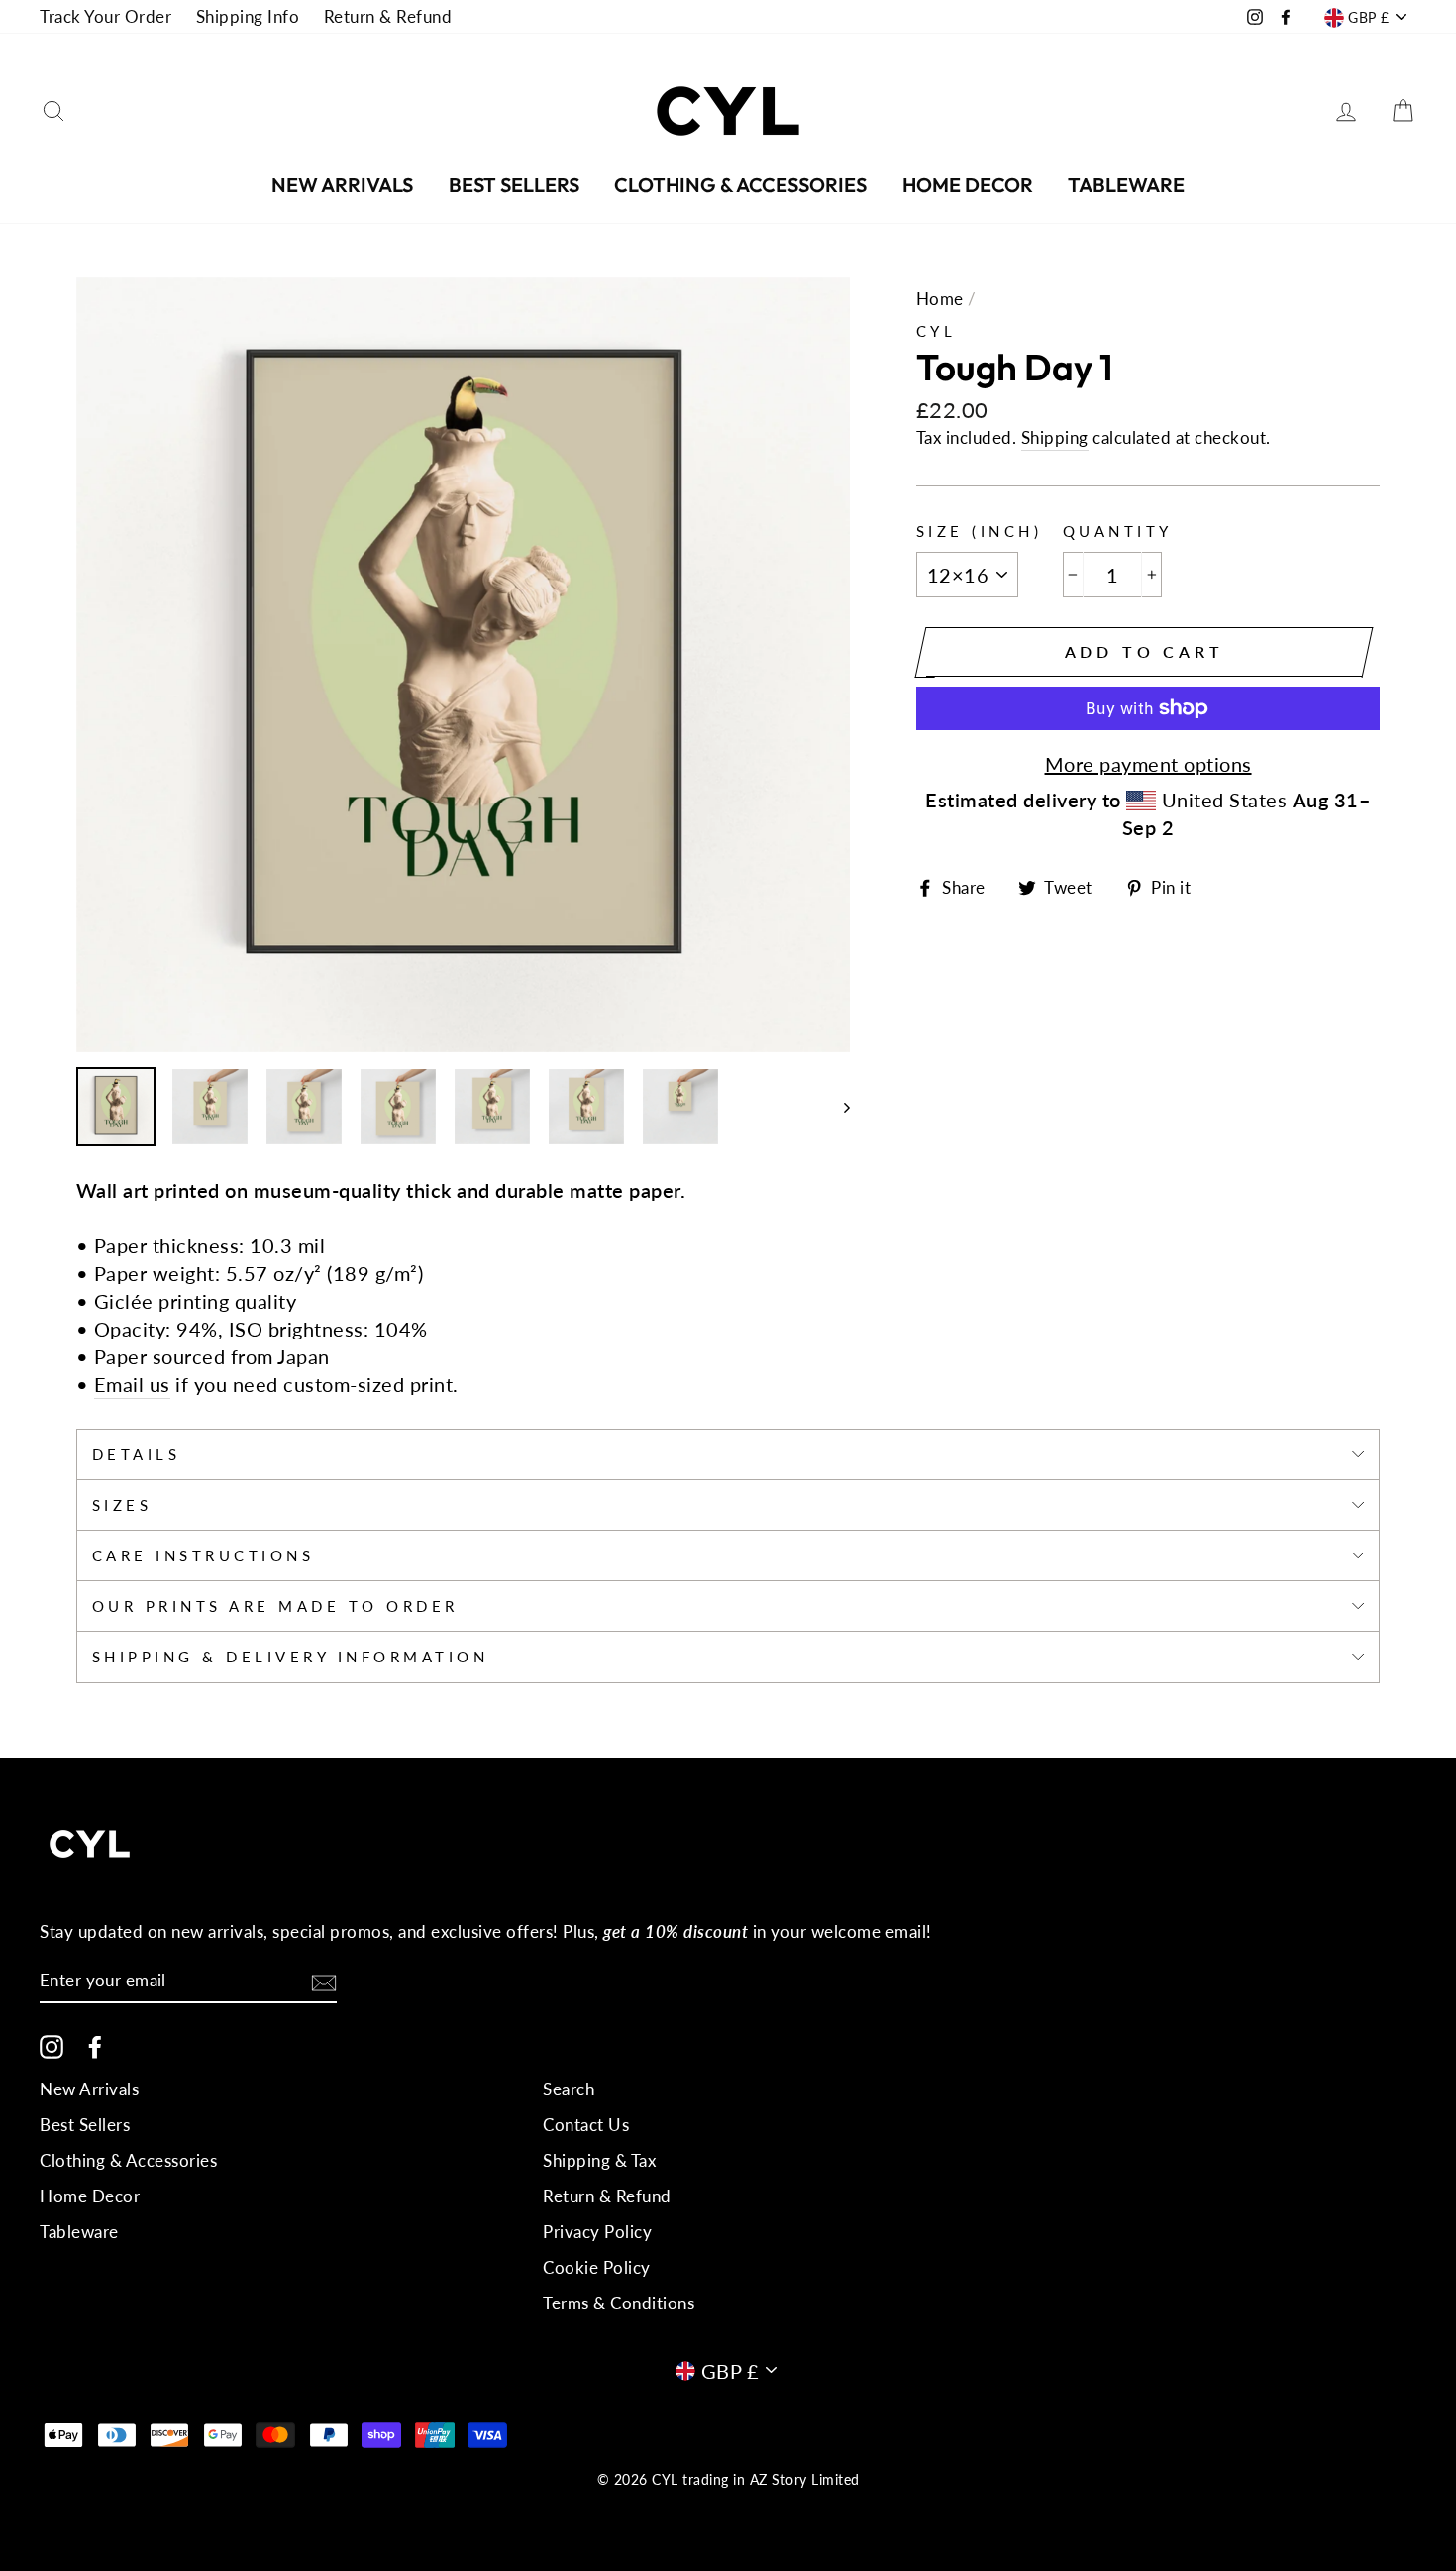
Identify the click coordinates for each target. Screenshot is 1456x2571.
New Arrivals (342, 185)
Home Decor (968, 185)
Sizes (122, 1505)
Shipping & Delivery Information (291, 1657)
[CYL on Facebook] (95, 2046)
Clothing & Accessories (740, 185)
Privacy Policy (597, 2232)
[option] (464, 665)
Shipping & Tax (599, 2160)
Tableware (1126, 185)
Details (137, 1454)
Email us (132, 1384)
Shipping (1055, 437)
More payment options (1148, 764)
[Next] (837, 1107)
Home (940, 299)
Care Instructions (204, 1555)
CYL (936, 331)
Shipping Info (248, 16)
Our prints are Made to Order (275, 1606)
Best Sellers (514, 185)
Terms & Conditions (619, 2303)
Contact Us (586, 2125)
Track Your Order (105, 16)
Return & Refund (388, 16)
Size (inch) (980, 531)
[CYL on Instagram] (52, 2046)
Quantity (1118, 531)
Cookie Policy (597, 2267)
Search (569, 2089)
